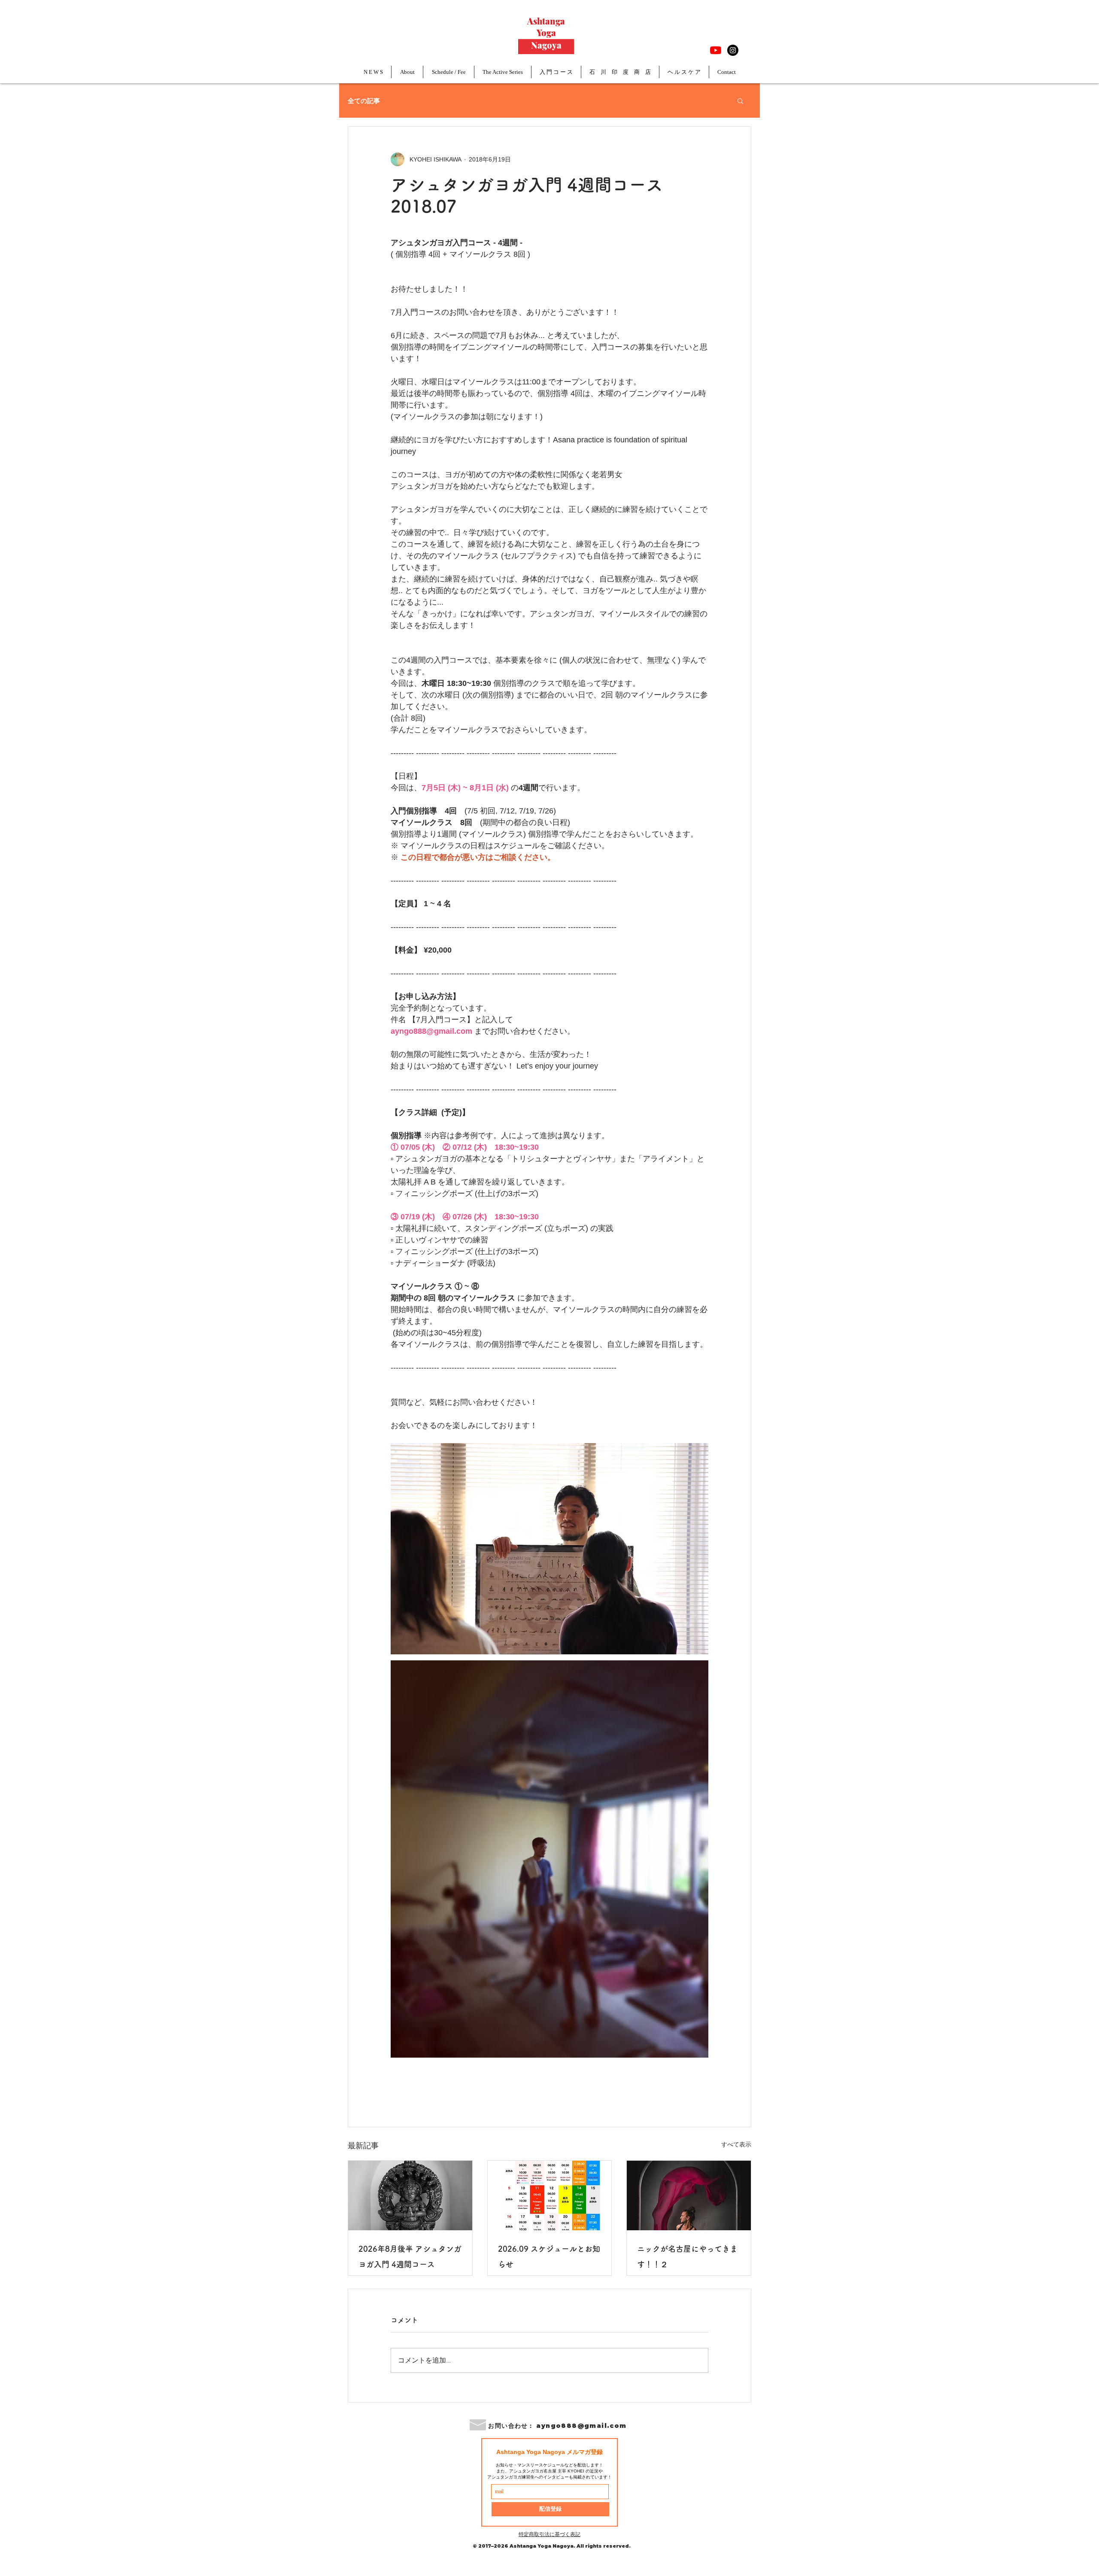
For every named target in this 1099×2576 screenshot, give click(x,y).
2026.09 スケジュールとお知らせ (549, 2256)
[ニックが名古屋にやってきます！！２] (689, 2195)
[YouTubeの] (716, 50)
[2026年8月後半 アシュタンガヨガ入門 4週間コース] (410, 2195)
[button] (740, 100)
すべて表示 (736, 2144)
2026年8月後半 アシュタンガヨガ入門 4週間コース (410, 2256)
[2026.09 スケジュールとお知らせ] (550, 2195)
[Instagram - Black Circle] (733, 50)
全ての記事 (364, 100)
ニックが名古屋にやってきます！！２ (687, 2256)
